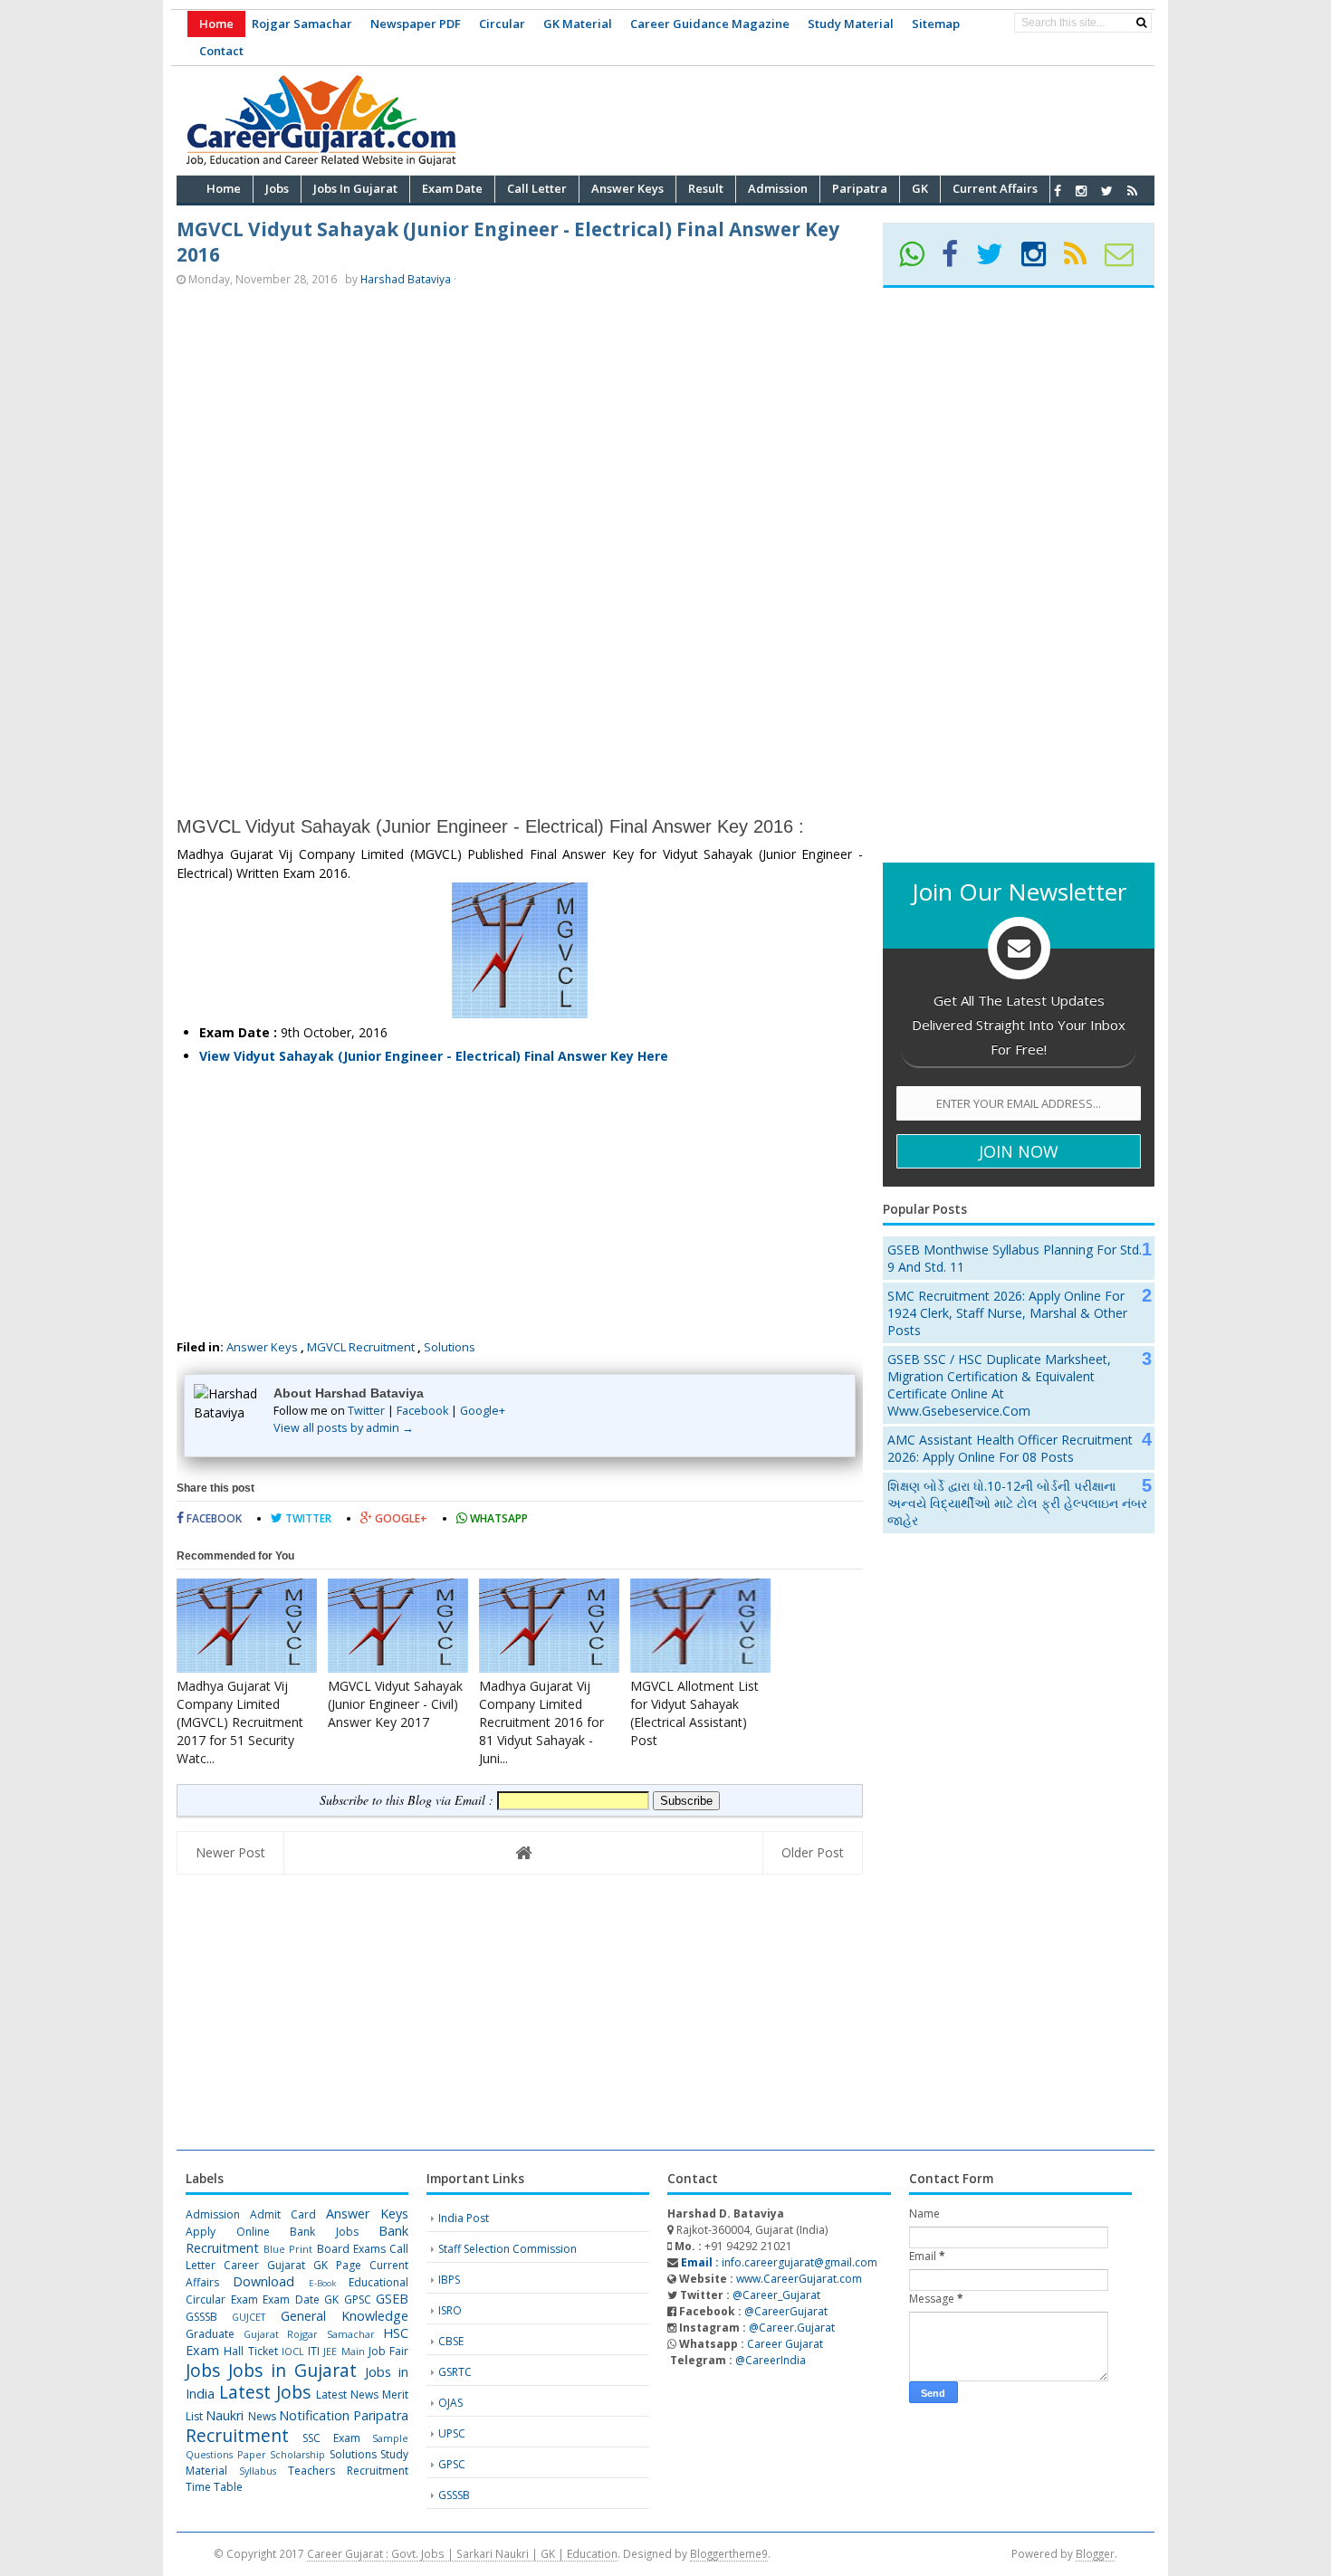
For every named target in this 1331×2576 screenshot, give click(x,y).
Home (216, 24)
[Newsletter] (1127, 260)
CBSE (451, 2341)
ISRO (450, 2310)
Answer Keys (262, 1347)
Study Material (851, 24)
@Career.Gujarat (792, 2328)
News (262, 2416)
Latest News (347, 2395)
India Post (464, 2218)
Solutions (450, 1347)
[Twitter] (997, 260)
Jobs (203, 2370)
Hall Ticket (250, 2351)
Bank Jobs (324, 2232)
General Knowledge (345, 2316)
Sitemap (936, 24)
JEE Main (344, 2351)
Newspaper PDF (416, 24)
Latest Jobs (265, 2392)
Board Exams (351, 2249)
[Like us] (1058, 191)
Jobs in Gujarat (292, 2370)
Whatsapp (498, 1518)
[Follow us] (1107, 191)
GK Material (578, 24)
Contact (221, 51)
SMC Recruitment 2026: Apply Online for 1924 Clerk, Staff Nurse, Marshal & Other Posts (1007, 1313)
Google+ (483, 1411)
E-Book (322, 2283)
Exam (244, 2299)
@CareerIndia (771, 2360)
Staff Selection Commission (508, 2249)
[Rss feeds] (1132, 191)
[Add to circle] (1081, 191)
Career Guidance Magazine (710, 24)
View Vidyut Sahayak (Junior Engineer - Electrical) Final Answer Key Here (434, 1056)
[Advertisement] (825, 118)
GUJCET (249, 2317)
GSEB (392, 2299)
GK (331, 2299)
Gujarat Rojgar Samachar (309, 2334)
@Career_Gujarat (776, 2295)
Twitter (366, 1411)
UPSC (452, 2433)
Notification (314, 2415)
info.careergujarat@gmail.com (778, 2262)
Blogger (1095, 2553)
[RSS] (1083, 260)
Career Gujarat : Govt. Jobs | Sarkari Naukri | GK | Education (462, 2553)
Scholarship (297, 2454)
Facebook (422, 1411)
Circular (502, 24)
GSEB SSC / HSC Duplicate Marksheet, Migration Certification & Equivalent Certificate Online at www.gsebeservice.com (999, 1385)
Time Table (214, 2487)
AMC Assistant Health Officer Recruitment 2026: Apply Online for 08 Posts (1010, 1448)
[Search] (1141, 23)
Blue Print (288, 2249)
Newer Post (230, 1852)
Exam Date (291, 2299)
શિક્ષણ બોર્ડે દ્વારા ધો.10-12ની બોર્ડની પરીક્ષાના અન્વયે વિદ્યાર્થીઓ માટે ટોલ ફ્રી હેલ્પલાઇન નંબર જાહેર (1017, 1503)
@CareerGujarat (786, 2311)
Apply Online (228, 2232)
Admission (213, 2214)
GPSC (358, 2299)
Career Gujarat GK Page (292, 2265)
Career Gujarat (785, 2344)
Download (263, 2281)
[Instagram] (1041, 260)
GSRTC (455, 2372)
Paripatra (381, 2415)
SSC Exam (331, 2438)
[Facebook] (958, 260)
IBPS (449, 2280)
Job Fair (388, 2351)
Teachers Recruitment (348, 2471)
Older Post (813, 1852)
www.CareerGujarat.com (799, 2279)
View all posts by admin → (344, 1428)
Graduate (210, 2334)
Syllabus (258, 2471)
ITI (314, 2351)
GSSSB (201, 2317)
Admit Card (283, 2214)
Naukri (225, 2415)
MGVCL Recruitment (361, 1347)
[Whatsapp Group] (919, 260)
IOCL (293, 2351)
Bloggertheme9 (729, 2553)
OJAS (450, 2403)
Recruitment (237, 2435)
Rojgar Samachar (302, 24)
